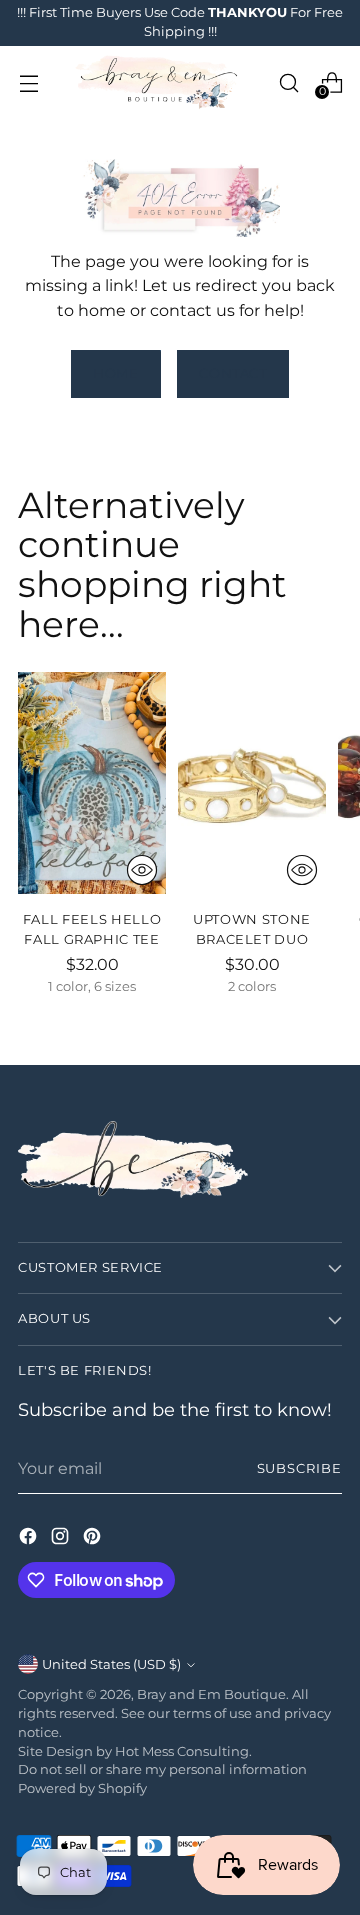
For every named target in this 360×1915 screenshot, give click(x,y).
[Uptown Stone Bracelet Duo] (252, 783)
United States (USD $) (111, 1664)
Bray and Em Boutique (211, 1694)
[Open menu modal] (28, 82)
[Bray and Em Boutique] (158, 83)
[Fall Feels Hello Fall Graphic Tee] (92, 783)
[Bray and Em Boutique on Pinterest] (94, 1539)
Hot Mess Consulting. (183, 1751)
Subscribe (299, 1468)
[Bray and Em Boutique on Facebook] (30, 1539)
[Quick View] (142, 870)
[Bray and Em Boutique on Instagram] (62, 1539)
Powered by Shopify (82, 1788)
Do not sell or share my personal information (162, 1769)
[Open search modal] (288, 82)
